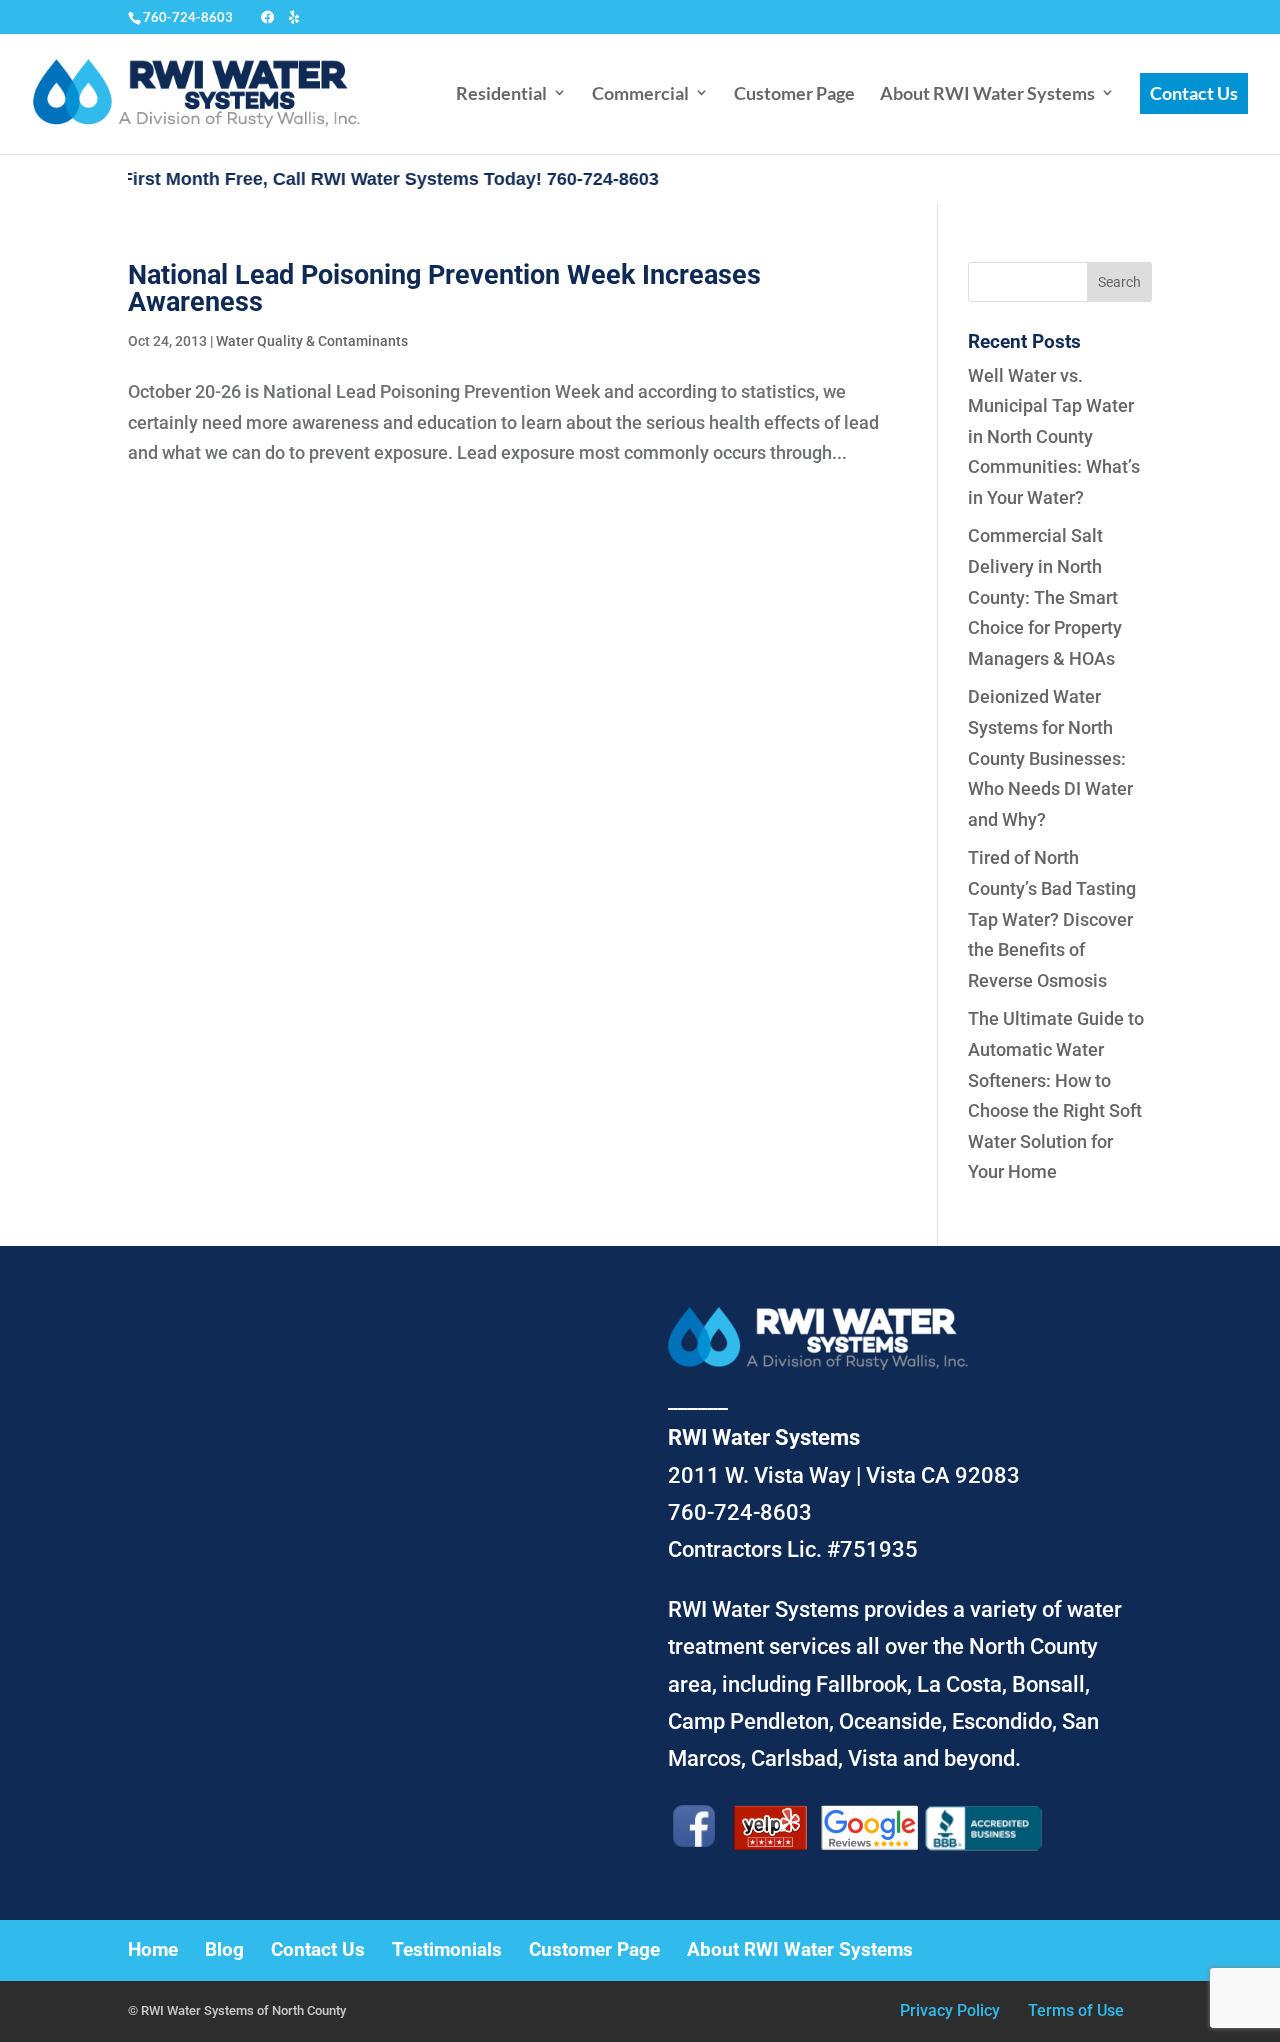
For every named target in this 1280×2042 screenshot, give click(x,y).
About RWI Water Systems (987, 93)
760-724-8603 (188, 17)
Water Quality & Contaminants (312, 341)
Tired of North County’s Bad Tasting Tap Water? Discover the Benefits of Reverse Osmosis (1052, 918)
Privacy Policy (950, 2010)
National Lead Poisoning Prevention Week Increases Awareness (444, 288)
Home (153, 1949)
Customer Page (794, 93)
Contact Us (1194, 93)
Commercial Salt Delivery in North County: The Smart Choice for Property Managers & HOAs (1045, 596)
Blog (224, 1949)
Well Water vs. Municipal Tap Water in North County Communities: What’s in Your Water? (1054, 436)
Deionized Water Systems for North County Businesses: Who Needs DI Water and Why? (1050, 757)
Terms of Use (1076, 2010)
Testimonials (447, 1949)
